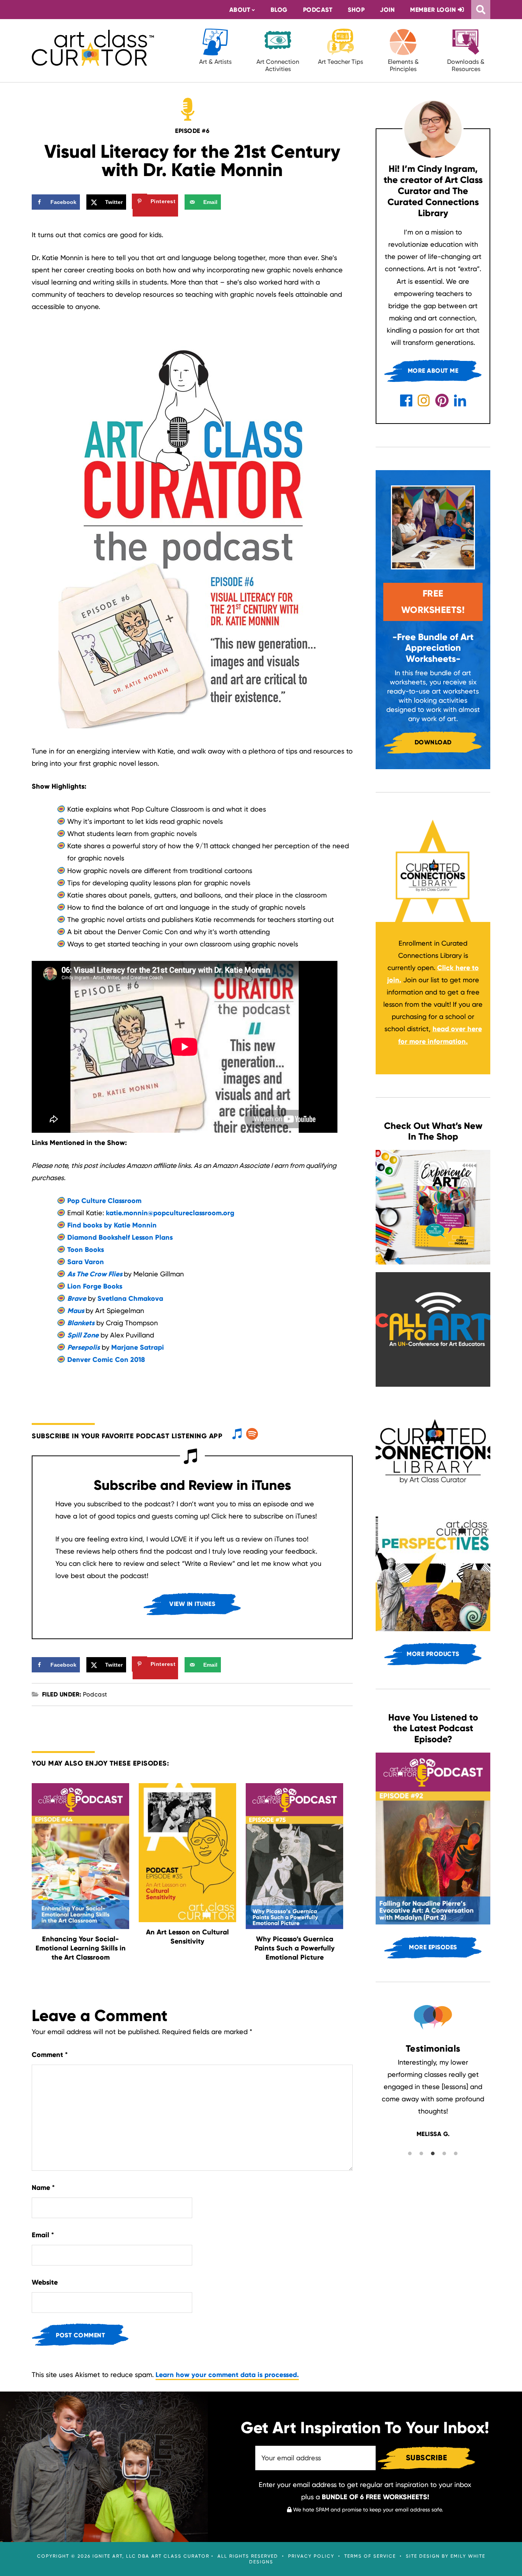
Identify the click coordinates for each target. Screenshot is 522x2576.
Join (387, 10)
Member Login (434, 10)
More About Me (433, 371)
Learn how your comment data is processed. (227, 2375)
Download (433, 742)
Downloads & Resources (466, 65)
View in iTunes (192, 1604)
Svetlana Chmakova (130, 1299)
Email (43, 2235)
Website (45, 2282)
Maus (76, 1311)
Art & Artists (215, 62)
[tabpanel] (433, 2135)
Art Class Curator (93, 48)
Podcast (318, 10)
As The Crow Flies (95, 1274)
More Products (433, 1654)
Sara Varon (86, 1262)
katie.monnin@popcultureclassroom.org (170, 1213)
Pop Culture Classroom (104, 1201)
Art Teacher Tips (340, 62)
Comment (50, 2055)
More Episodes (433, 1947)
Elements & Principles (403, 65)
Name (43, 2188)
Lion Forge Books (95, 1286)
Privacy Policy (311, 2556)
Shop (356, 10)
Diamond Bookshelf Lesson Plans (120, 1237)
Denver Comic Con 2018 (106, 1360)
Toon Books (86, 1250)
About (240, 10)
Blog (279, 10)
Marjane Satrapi (138, 1347)
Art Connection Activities (278, 65)
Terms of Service (370, 2556)
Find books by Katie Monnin (112, 1225)
